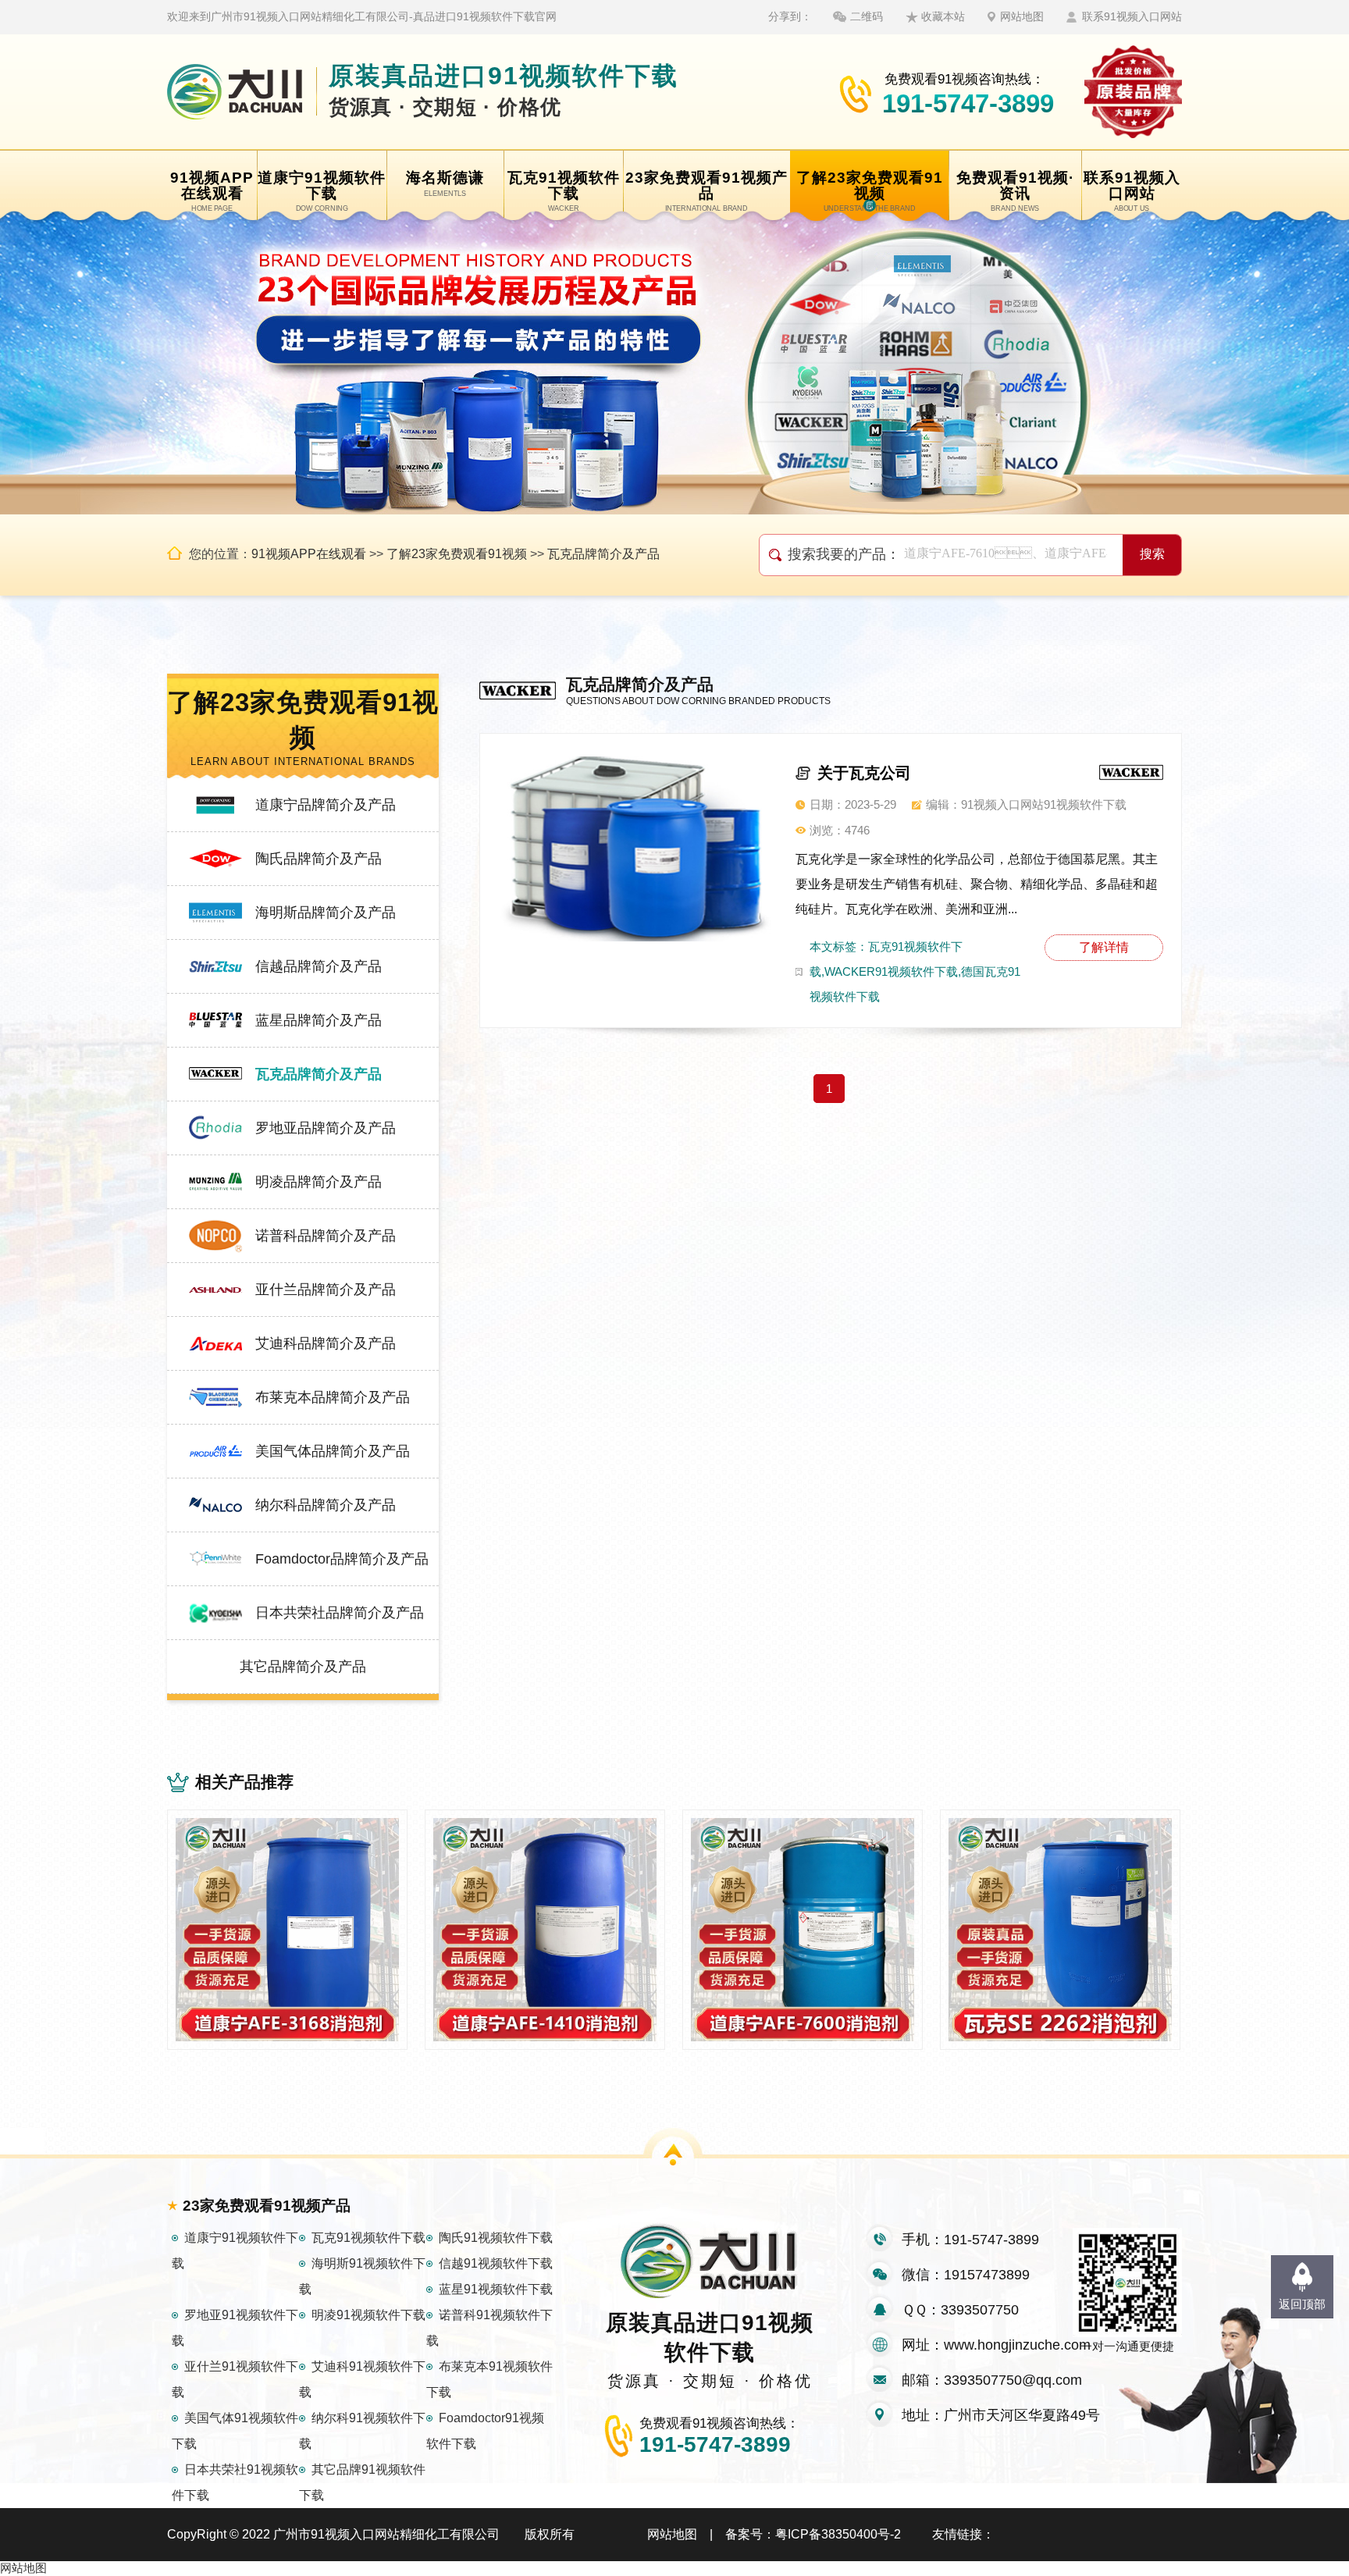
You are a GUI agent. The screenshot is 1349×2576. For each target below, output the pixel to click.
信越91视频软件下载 (496, 2263)
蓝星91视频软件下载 (496, 2289)
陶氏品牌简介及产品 (319, 859)
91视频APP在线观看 (309, 554)
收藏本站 (943, 16)
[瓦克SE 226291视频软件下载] (1060, 1930)
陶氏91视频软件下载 (496, 2238)
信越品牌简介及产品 (319, 966)
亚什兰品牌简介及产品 (326, 1290)
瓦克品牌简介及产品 (603, 554)
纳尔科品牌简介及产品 (326, 1505)
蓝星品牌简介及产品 (319, 1020)
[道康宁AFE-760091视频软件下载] (803, 1930)
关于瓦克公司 (864, 773)
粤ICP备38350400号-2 (838, 2534)
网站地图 (1022, 16)
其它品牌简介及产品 (303, 1667)
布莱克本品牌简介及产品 (333, 1397)
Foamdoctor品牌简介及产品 (342, 1559)
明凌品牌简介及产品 (319, 1182)
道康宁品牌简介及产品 (326, 805)
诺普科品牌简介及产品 (326, 1236)
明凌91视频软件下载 (368, 2315)
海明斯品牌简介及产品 (326, 913)
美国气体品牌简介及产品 (333, 1451)
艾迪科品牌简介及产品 (326, 1343)
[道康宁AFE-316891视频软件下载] (287, 1930)
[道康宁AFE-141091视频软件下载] (545, 1930)
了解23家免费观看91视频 (457, 554)
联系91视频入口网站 (1132, 16)
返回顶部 (1302, 2304)
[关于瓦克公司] (635, 847)
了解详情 (1104, 947)
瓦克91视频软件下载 (368, 2238)
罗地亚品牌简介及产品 (326, 1128)
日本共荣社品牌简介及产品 (340, 1613)
